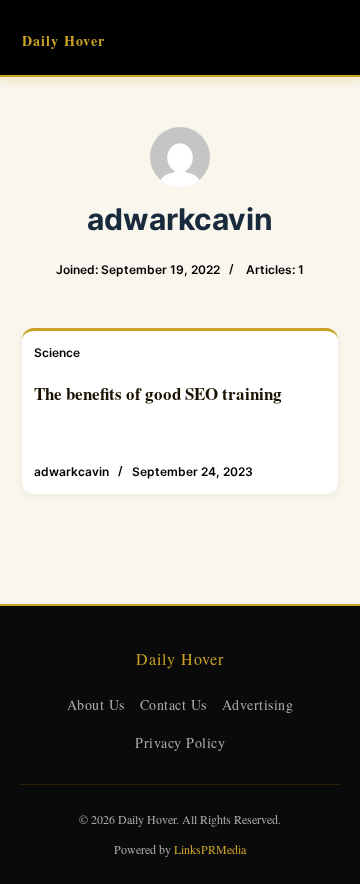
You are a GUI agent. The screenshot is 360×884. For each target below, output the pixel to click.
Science (57, 352)
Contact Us (173, 704)
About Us (96, 704)
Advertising (258, 704)
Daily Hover (63, 40)
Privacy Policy (180, 742)
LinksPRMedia (210, 849)
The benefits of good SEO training (158, 393)
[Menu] (329, 38)
